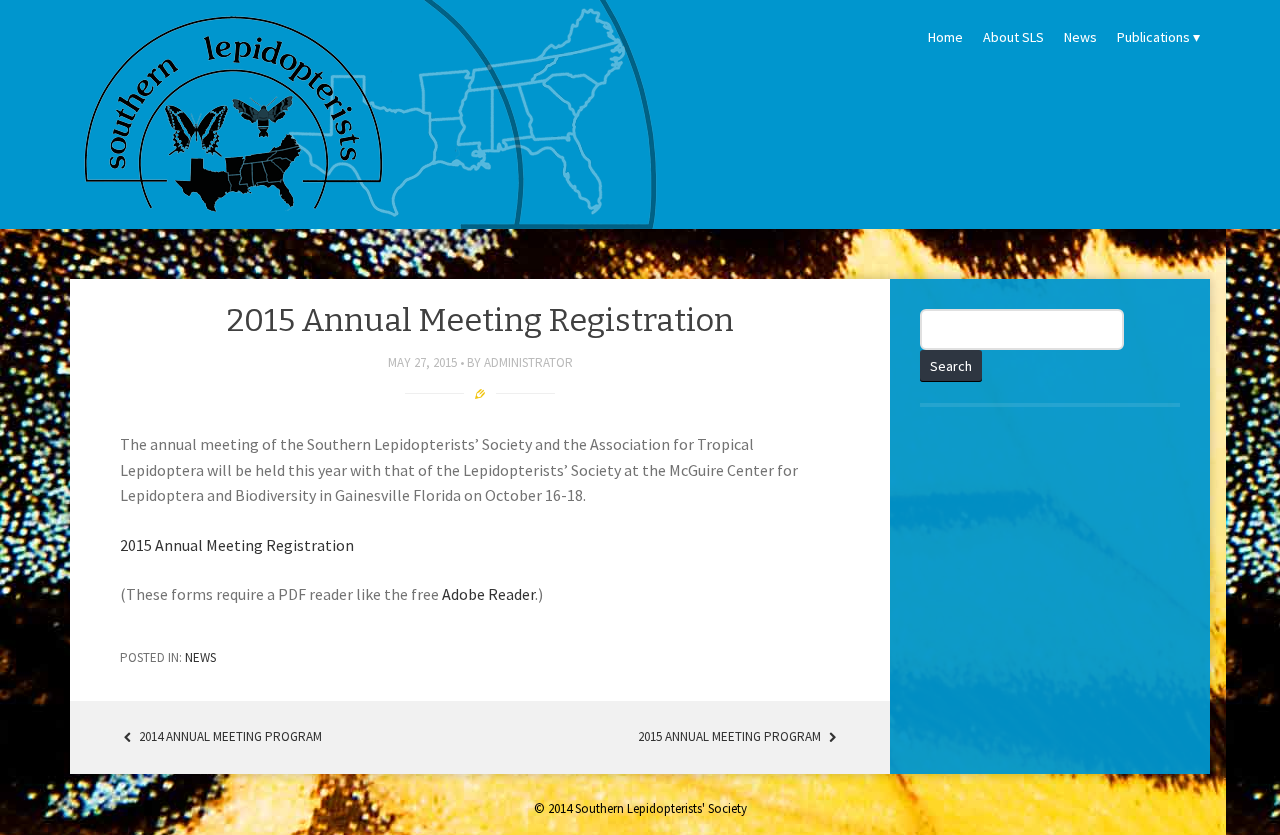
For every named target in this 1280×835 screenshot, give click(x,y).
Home (945, 37)
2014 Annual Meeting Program (229, 736)
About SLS (1013, 37)
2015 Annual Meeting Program (731, 736)
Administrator (528, 362)
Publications (1153, 37)
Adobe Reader (488, 594)
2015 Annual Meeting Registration (237, 545)
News (1080, 37)
